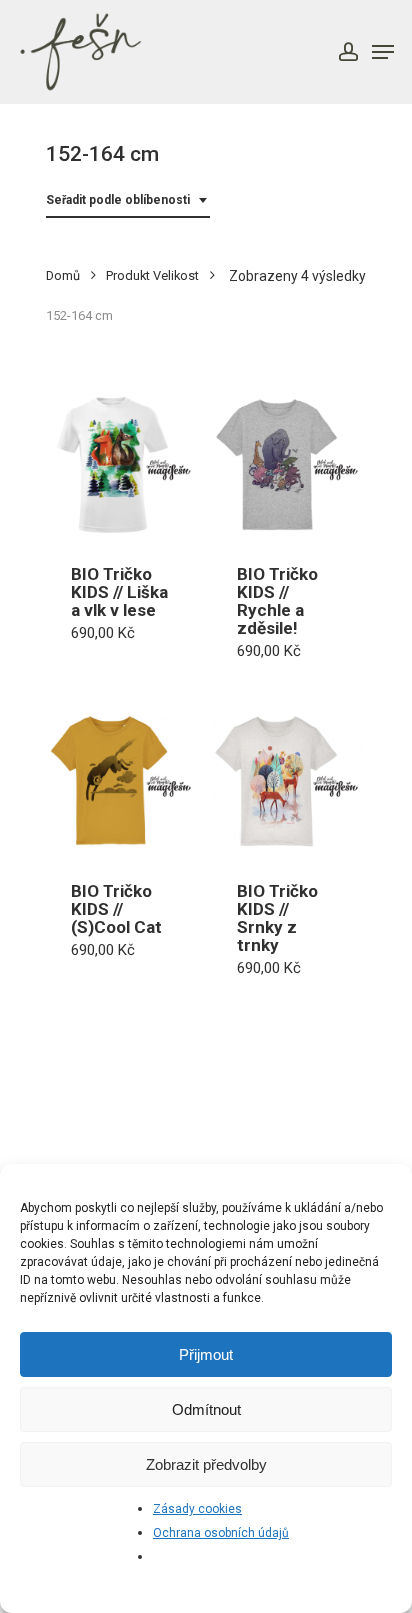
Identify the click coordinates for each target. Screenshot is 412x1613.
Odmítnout (206, 1409)
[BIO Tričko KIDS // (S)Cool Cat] (121, 780)
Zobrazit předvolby (206, 1464)
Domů (63, 275)
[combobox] (128, 200)
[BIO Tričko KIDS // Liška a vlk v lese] (121, 464)
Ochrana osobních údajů (221, 1533)
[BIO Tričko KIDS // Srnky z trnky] (287, 780)
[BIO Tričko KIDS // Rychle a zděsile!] (287, 464)
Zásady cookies (197, 1509)
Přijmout (206, 1354)
